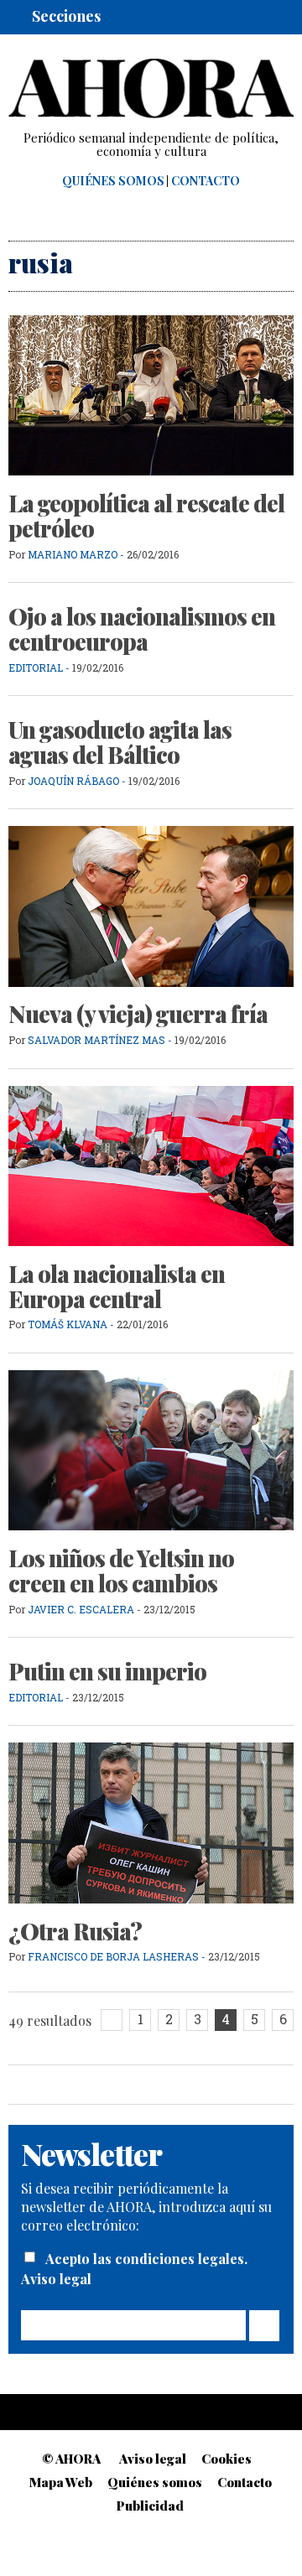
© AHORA (71, 2459)
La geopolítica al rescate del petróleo (146, 516)
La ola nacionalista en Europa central (117, 1286)
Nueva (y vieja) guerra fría (138, 1014)
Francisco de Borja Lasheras (113, 1956)
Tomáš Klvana (68, 1324)
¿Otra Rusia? (75, 1931)
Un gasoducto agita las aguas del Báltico (120, 742)
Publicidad (150, 2506)
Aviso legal (56, 2279)
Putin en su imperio (107, 1671)
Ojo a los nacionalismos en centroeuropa (142, 629)
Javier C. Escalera (81, 1609)
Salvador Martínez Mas (96, 1040)
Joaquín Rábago (75, 781)
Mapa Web (61, 2482)
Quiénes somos (113, 181)
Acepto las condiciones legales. (146, 2259)
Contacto (206, 181)
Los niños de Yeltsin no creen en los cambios (121, 1571)
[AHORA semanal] (151, 88)
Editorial (36, 667)
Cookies (226, 2459)
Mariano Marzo (73, 554)
